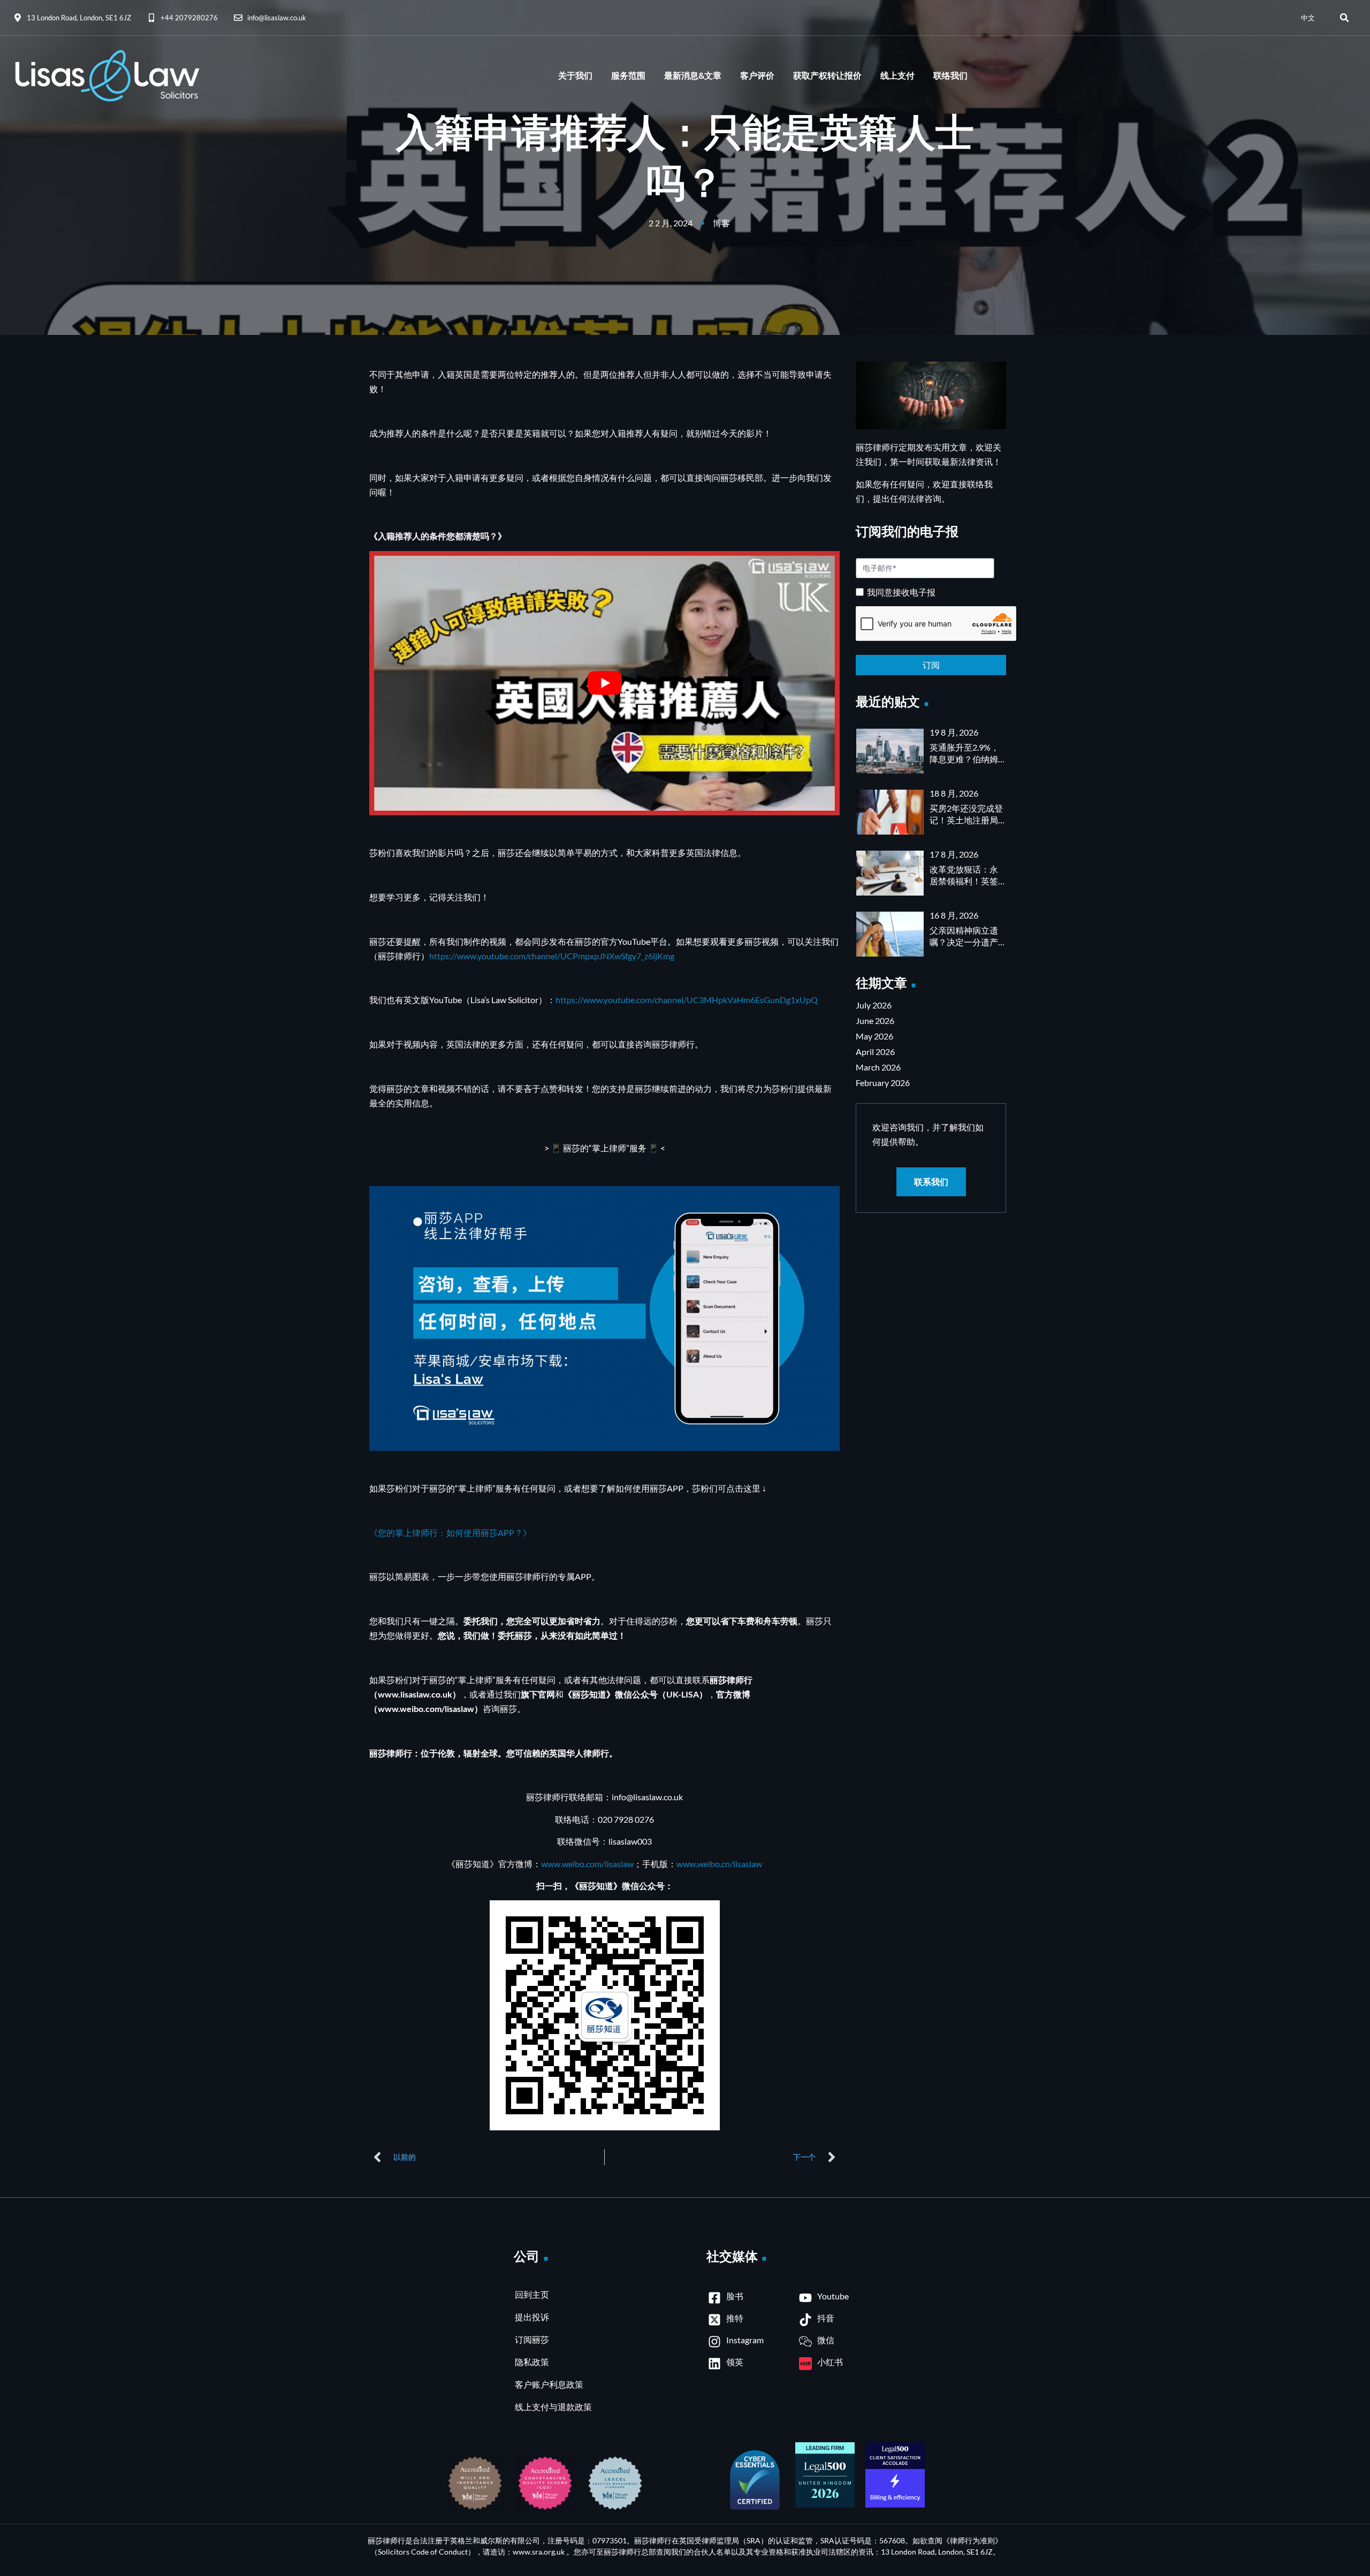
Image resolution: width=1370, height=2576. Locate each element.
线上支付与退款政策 (553, 2407)
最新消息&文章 (693, 76)
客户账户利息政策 (549, 2384)
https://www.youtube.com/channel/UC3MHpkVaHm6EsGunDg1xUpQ (687, 1000)
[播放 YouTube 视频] (604, 683)
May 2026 (874, 1036)
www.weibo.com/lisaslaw (587, 1864)
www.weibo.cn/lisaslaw (719, 1864)
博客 (721, 223)
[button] (1344, 18)
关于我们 (575, 76)
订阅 (931, 665)
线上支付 (897, 76)
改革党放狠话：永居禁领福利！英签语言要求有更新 (964, 881)
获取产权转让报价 (827, 76)
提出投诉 (532, 2317)
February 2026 (883, 1083)
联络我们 (950, 76)
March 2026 (878, 1067)
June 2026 (875, 1021)
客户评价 (757, 76)
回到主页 (532, 2294)
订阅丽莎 (532, 2339)
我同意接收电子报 (901, 592)
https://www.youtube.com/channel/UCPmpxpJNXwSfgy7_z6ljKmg (552, 956)
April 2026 (875, 1052)
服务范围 (628, 76)
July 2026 (874, 1005)
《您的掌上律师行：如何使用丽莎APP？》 (450, 1532)
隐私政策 (532, 2362)
